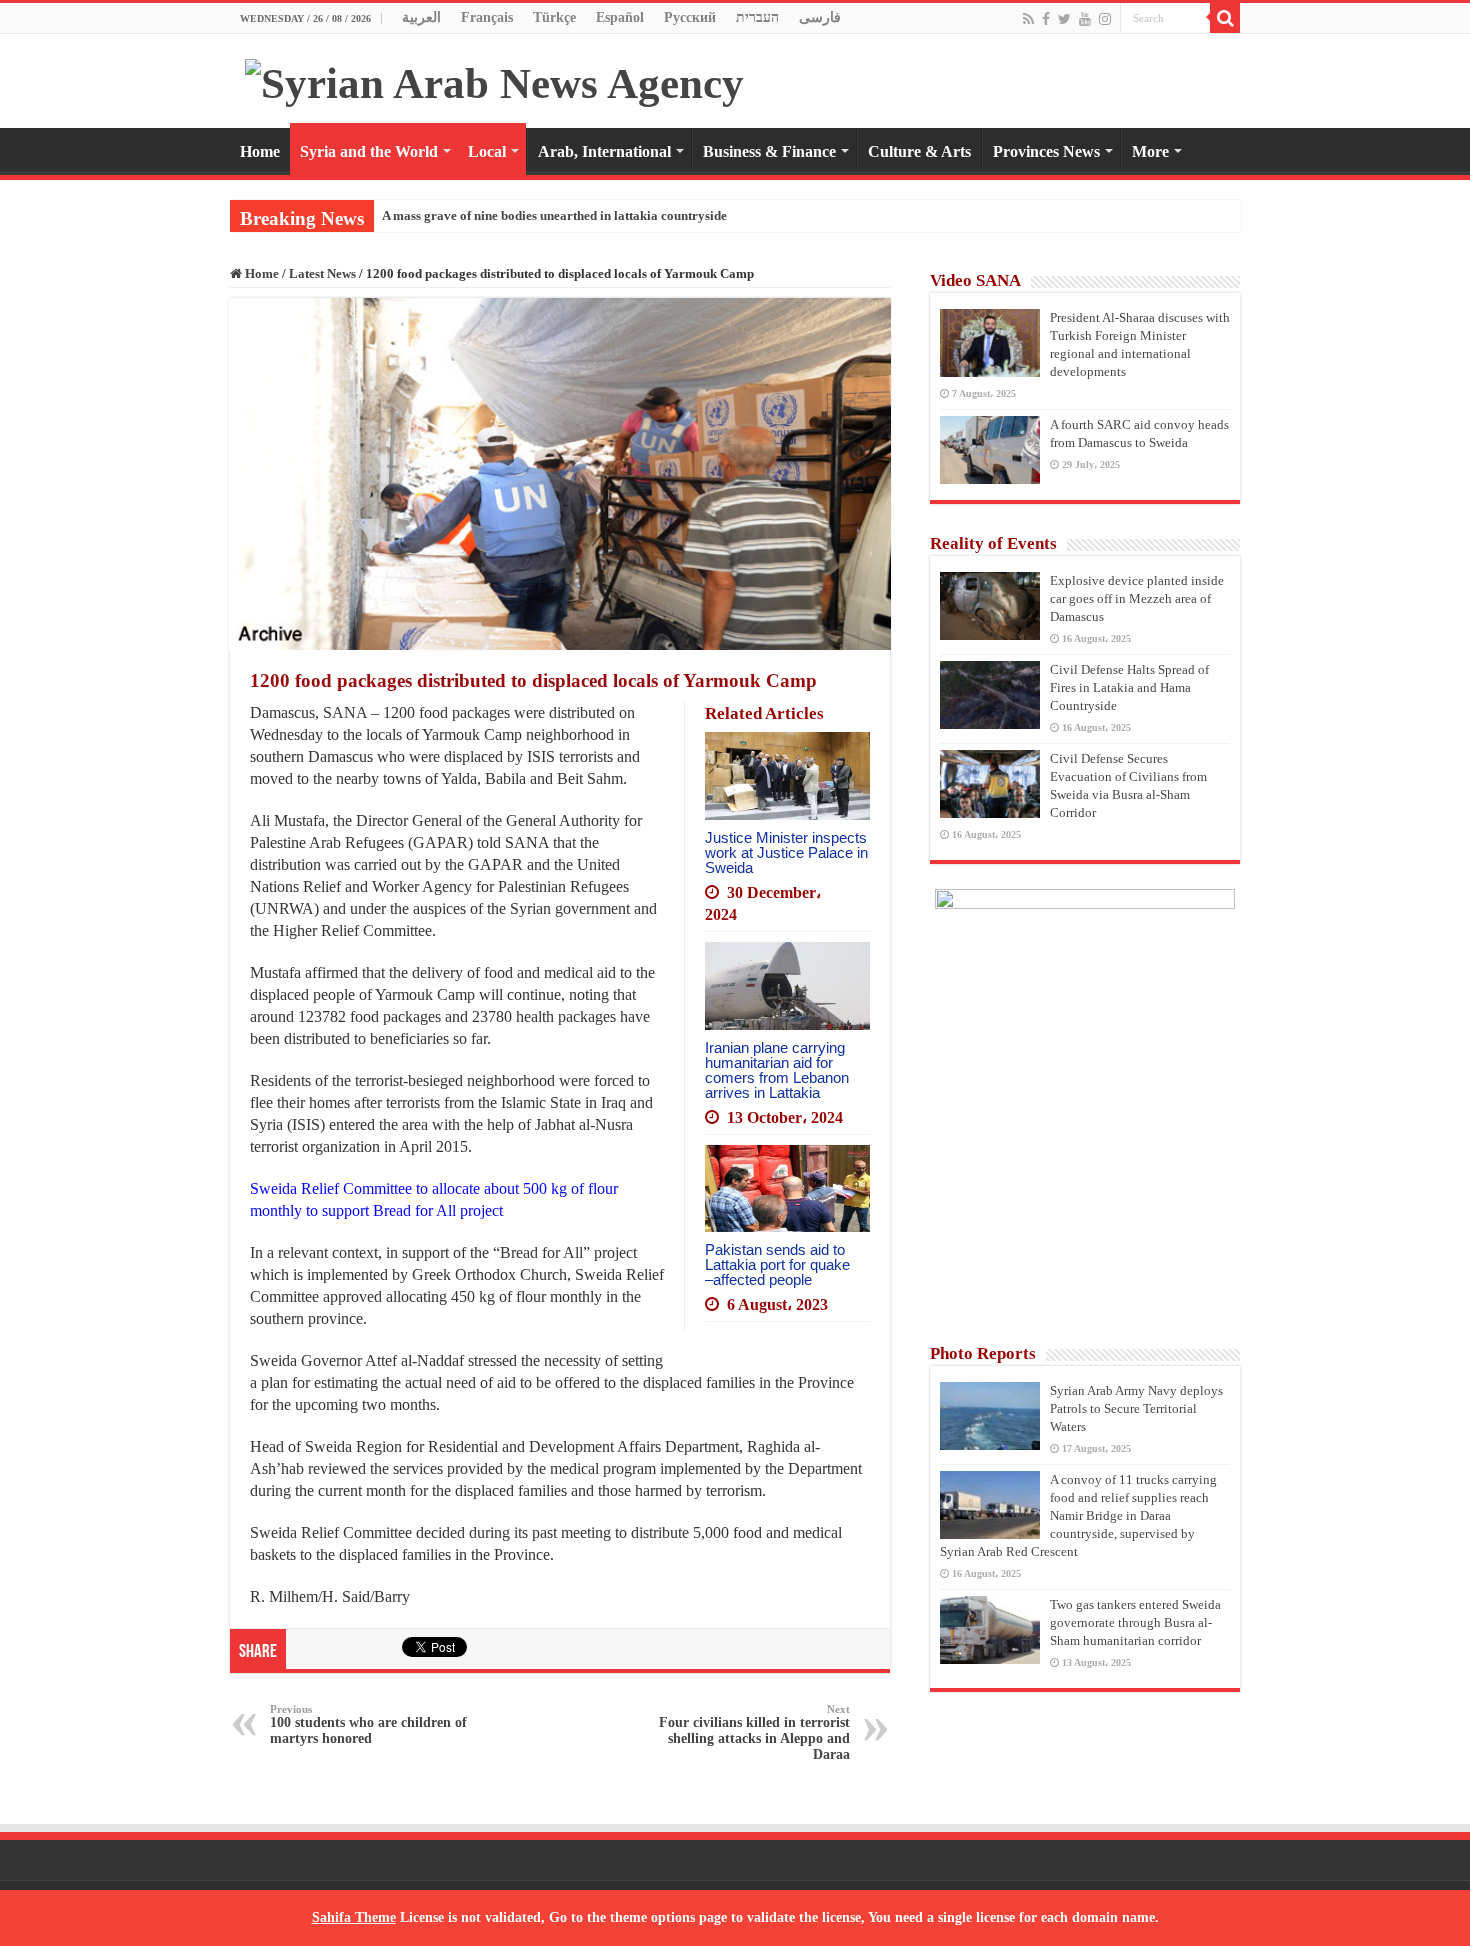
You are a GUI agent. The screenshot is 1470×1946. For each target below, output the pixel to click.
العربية (421, 17)
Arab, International (604, 151)
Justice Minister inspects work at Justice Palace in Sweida (786, 852)
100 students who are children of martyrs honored (368, 1724)
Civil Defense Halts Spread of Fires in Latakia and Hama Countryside (1129, 687)
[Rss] (1028, 19)
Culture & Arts (919, 151)
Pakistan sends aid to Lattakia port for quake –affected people (777, 1264)
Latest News (322, 273)
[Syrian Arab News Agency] (494, 78)
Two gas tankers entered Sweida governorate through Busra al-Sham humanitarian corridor (1135, 1622)
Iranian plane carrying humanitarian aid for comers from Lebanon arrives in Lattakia (777, 1070)
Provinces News (1046, 151)
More (1150, 151)
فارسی (820, 17)
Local (487, 151)
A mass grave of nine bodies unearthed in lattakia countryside (554, 215)
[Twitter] (1064, 19)
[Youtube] (1085, 19)
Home (260, 151)
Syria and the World (369, 151)
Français (487, 17)
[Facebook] (1046, 19)
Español (620, 17)
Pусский (690, 17)
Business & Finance (769, 151)
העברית (757, 17)
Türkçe (554, 17)
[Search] (1225, 18)
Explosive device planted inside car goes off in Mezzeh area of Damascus (1137, 598)
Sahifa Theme (354, 1917)
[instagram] (1105, 19)
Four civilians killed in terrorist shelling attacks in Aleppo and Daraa (754, 1732)
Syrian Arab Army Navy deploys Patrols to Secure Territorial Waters (1136, 1408)
